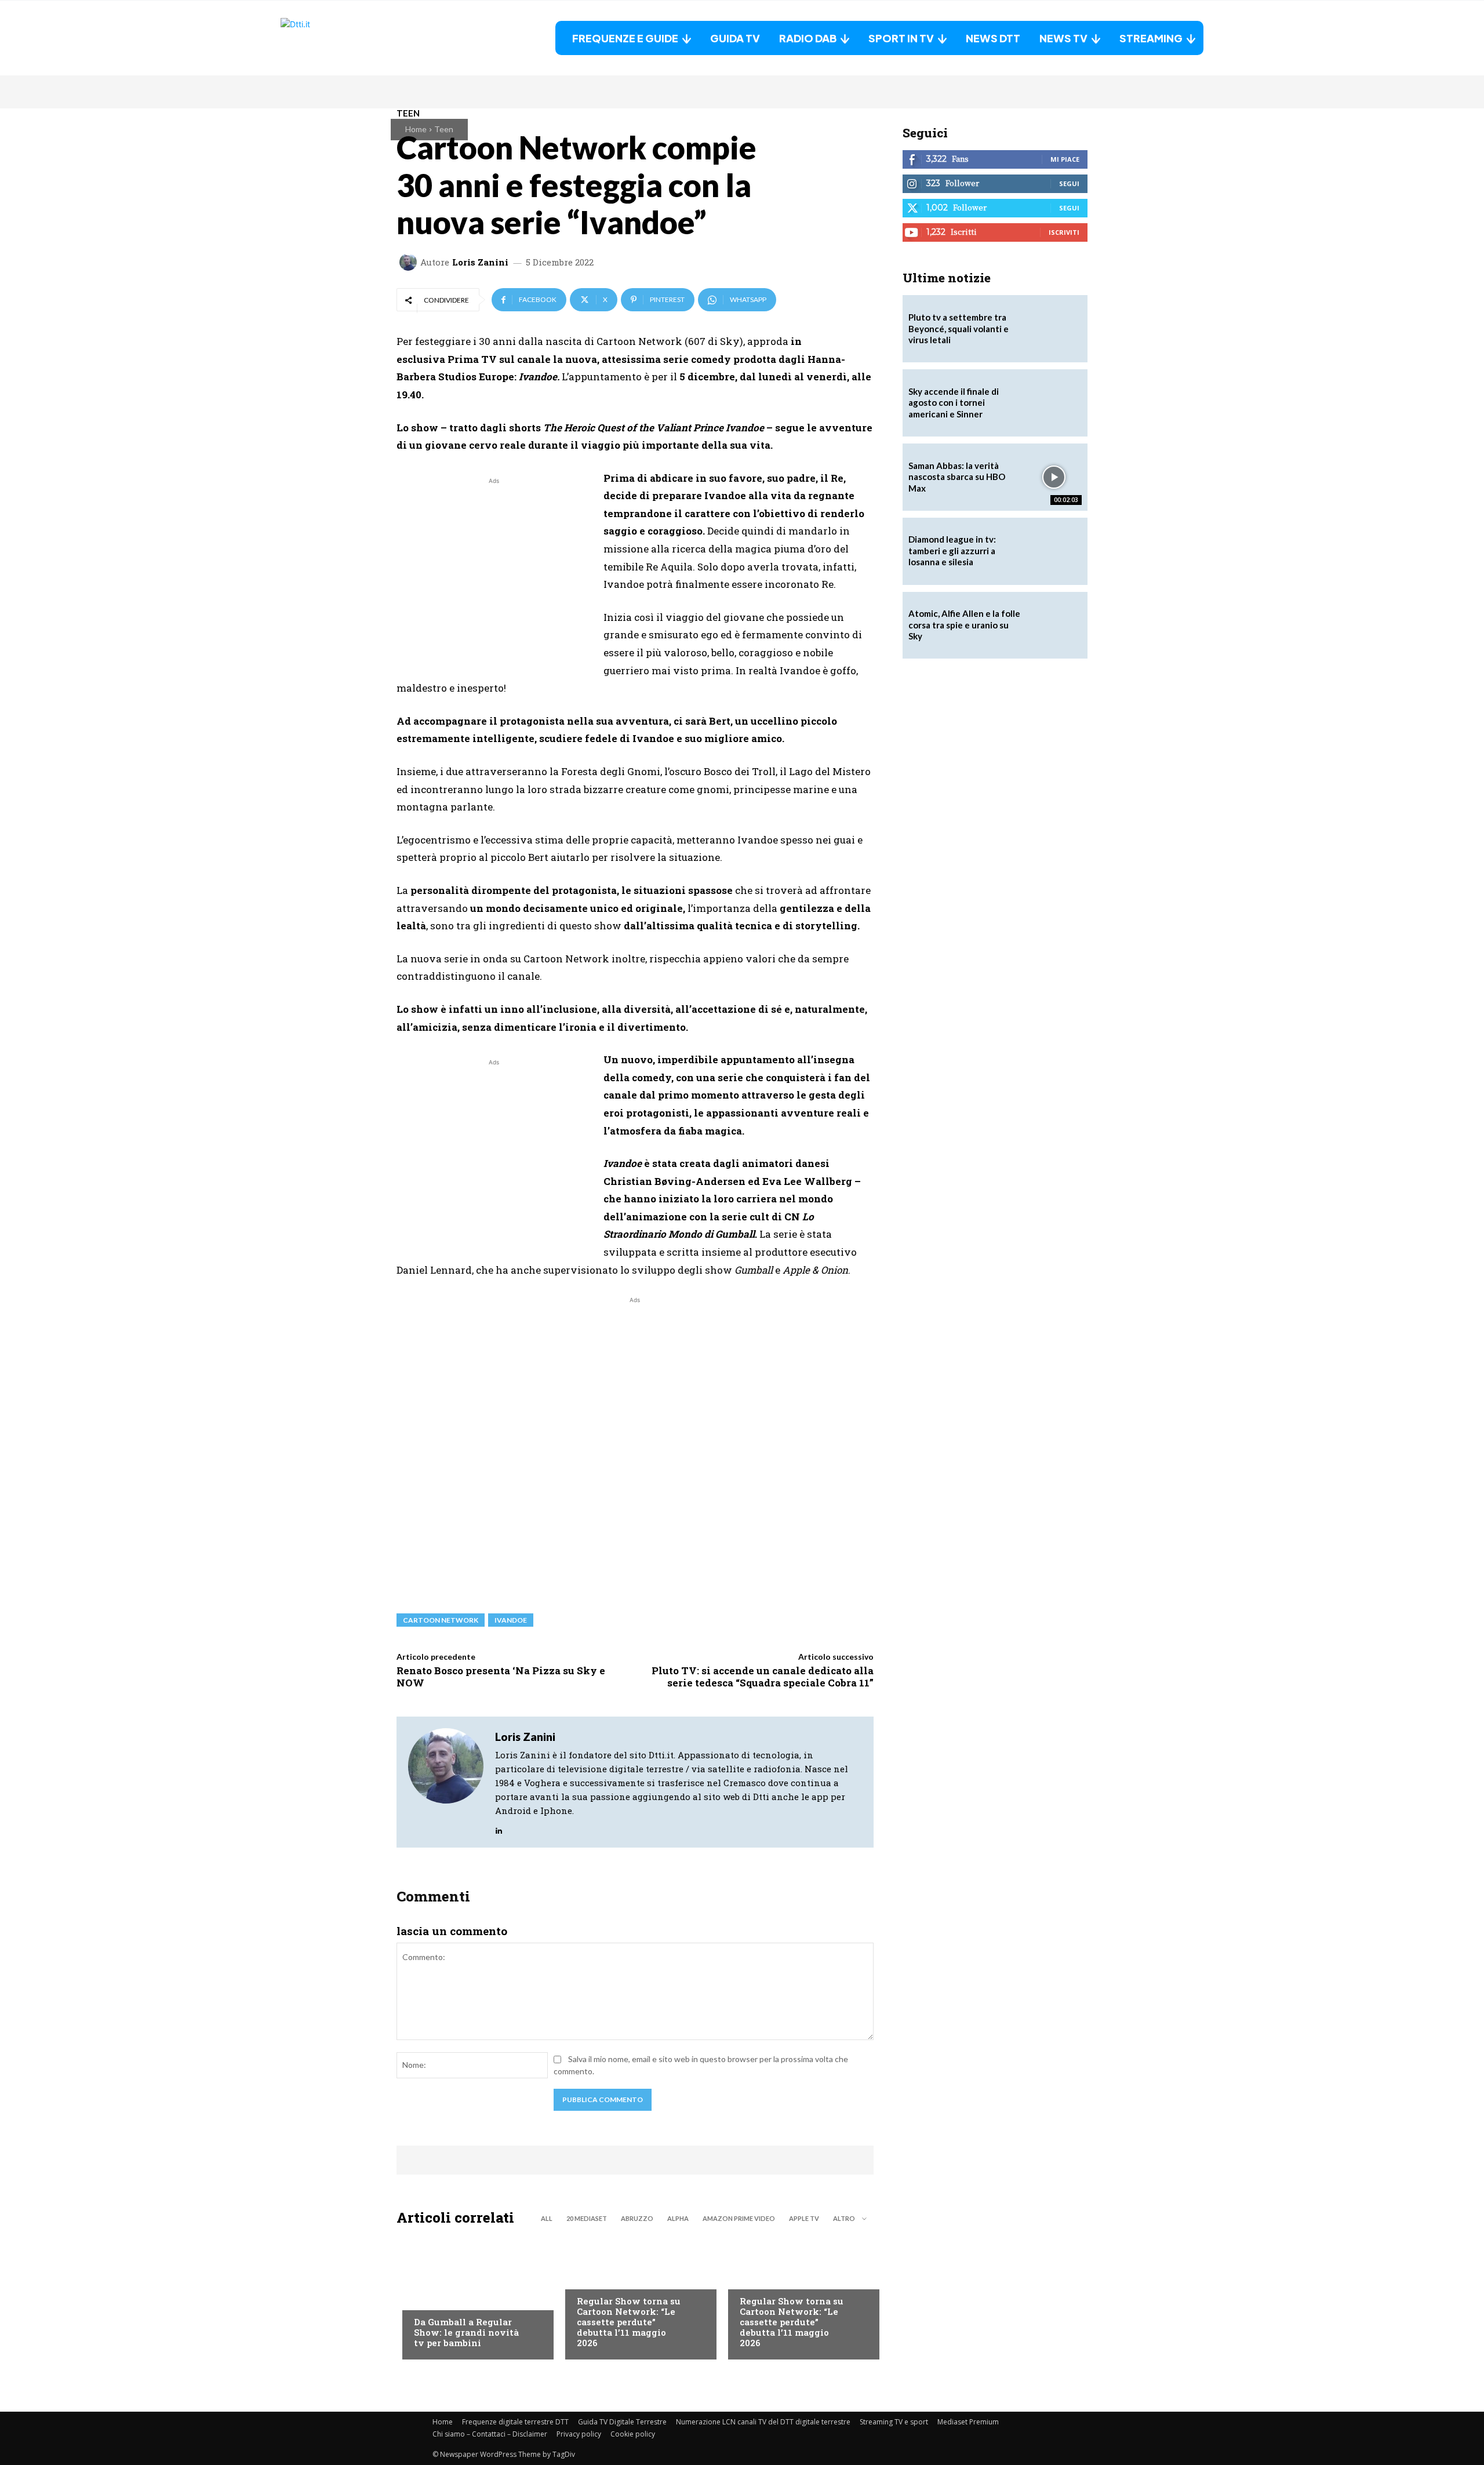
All (547, 2218)
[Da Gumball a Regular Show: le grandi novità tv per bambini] (472, 2296)
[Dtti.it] (353, 38)
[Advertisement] (494, 568)
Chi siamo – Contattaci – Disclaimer (490, 2434)
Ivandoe (511, 1620)
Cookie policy (633, 2434)
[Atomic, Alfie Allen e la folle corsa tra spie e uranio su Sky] (1054, 626)
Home (416, 129)
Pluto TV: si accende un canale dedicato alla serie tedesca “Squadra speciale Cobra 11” (763, 1676)
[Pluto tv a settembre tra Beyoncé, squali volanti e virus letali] (1054, 329)
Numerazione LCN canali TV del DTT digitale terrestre (763, 2422)
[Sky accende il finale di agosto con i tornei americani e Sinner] (1054, 403)
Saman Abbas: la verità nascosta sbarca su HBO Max (957, 477)
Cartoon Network (441, 1620)
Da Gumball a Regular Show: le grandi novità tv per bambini (466, 2332)
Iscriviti (1064, 232)
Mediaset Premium (968, 2422)
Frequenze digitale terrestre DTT (515, 2422)
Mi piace (1065, 159)
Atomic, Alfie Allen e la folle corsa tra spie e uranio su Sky (964, 625)
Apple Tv (804, 2218)
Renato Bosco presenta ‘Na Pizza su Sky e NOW (501, 1676)
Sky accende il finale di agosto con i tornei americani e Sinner (954, 403)
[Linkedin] (499, 1828)
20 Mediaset (587, 2218)
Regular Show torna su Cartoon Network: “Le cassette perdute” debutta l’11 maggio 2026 (629, 2322)
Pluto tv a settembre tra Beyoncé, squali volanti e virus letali (959, 328)
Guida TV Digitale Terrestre (622, 2422)
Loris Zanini (480, 262)
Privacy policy (579, 2434)
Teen (444, 129)
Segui (1069, 183)
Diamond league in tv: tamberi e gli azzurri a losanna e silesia (952, 550)
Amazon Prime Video (739, 2218)
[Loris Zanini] (410, 262)
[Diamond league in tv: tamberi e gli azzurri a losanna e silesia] (1054, 551)
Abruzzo (637, 2218)
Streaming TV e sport (894, 2422)
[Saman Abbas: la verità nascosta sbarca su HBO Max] (1054, 477)
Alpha (678, 2218)
